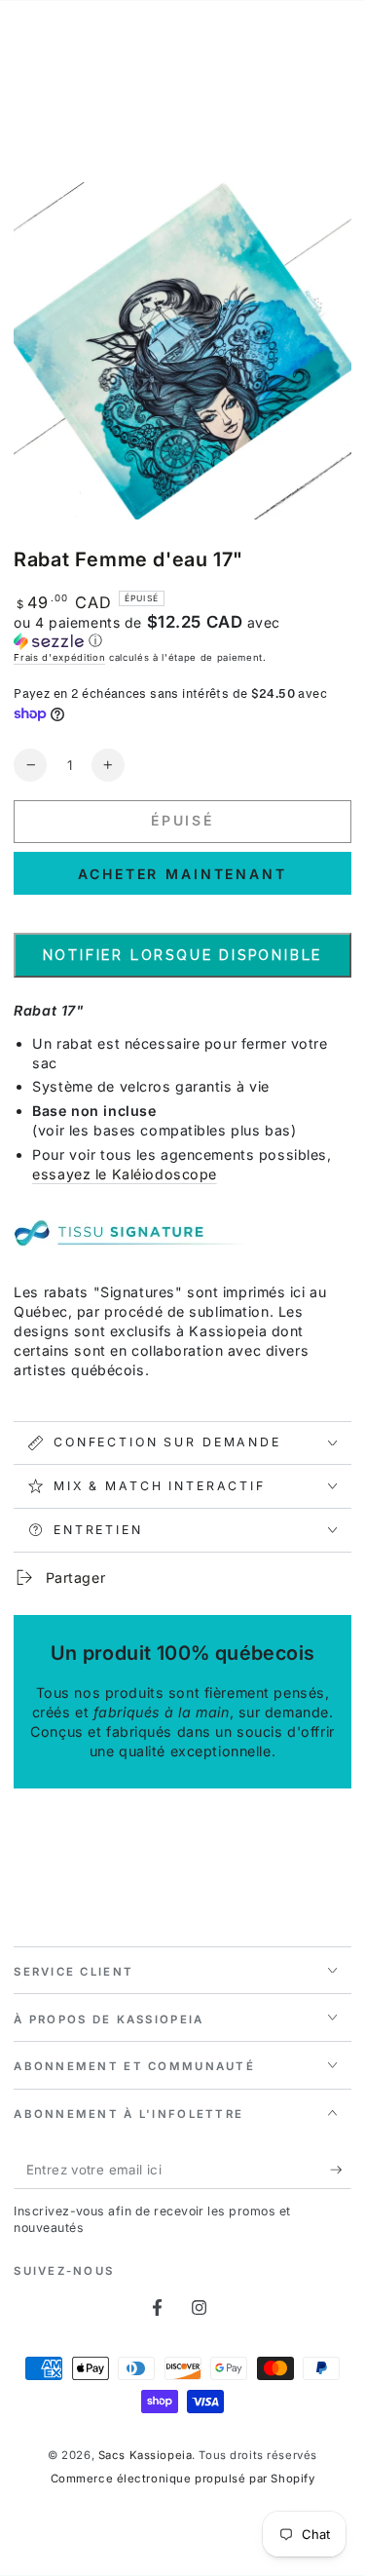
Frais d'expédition (59, 657)
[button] (182, 632)
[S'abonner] (341, 2171)
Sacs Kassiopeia (146, 2455)
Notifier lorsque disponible (183, 955)
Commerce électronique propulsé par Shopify (183, 2479)
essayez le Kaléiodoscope (125, 1174)
